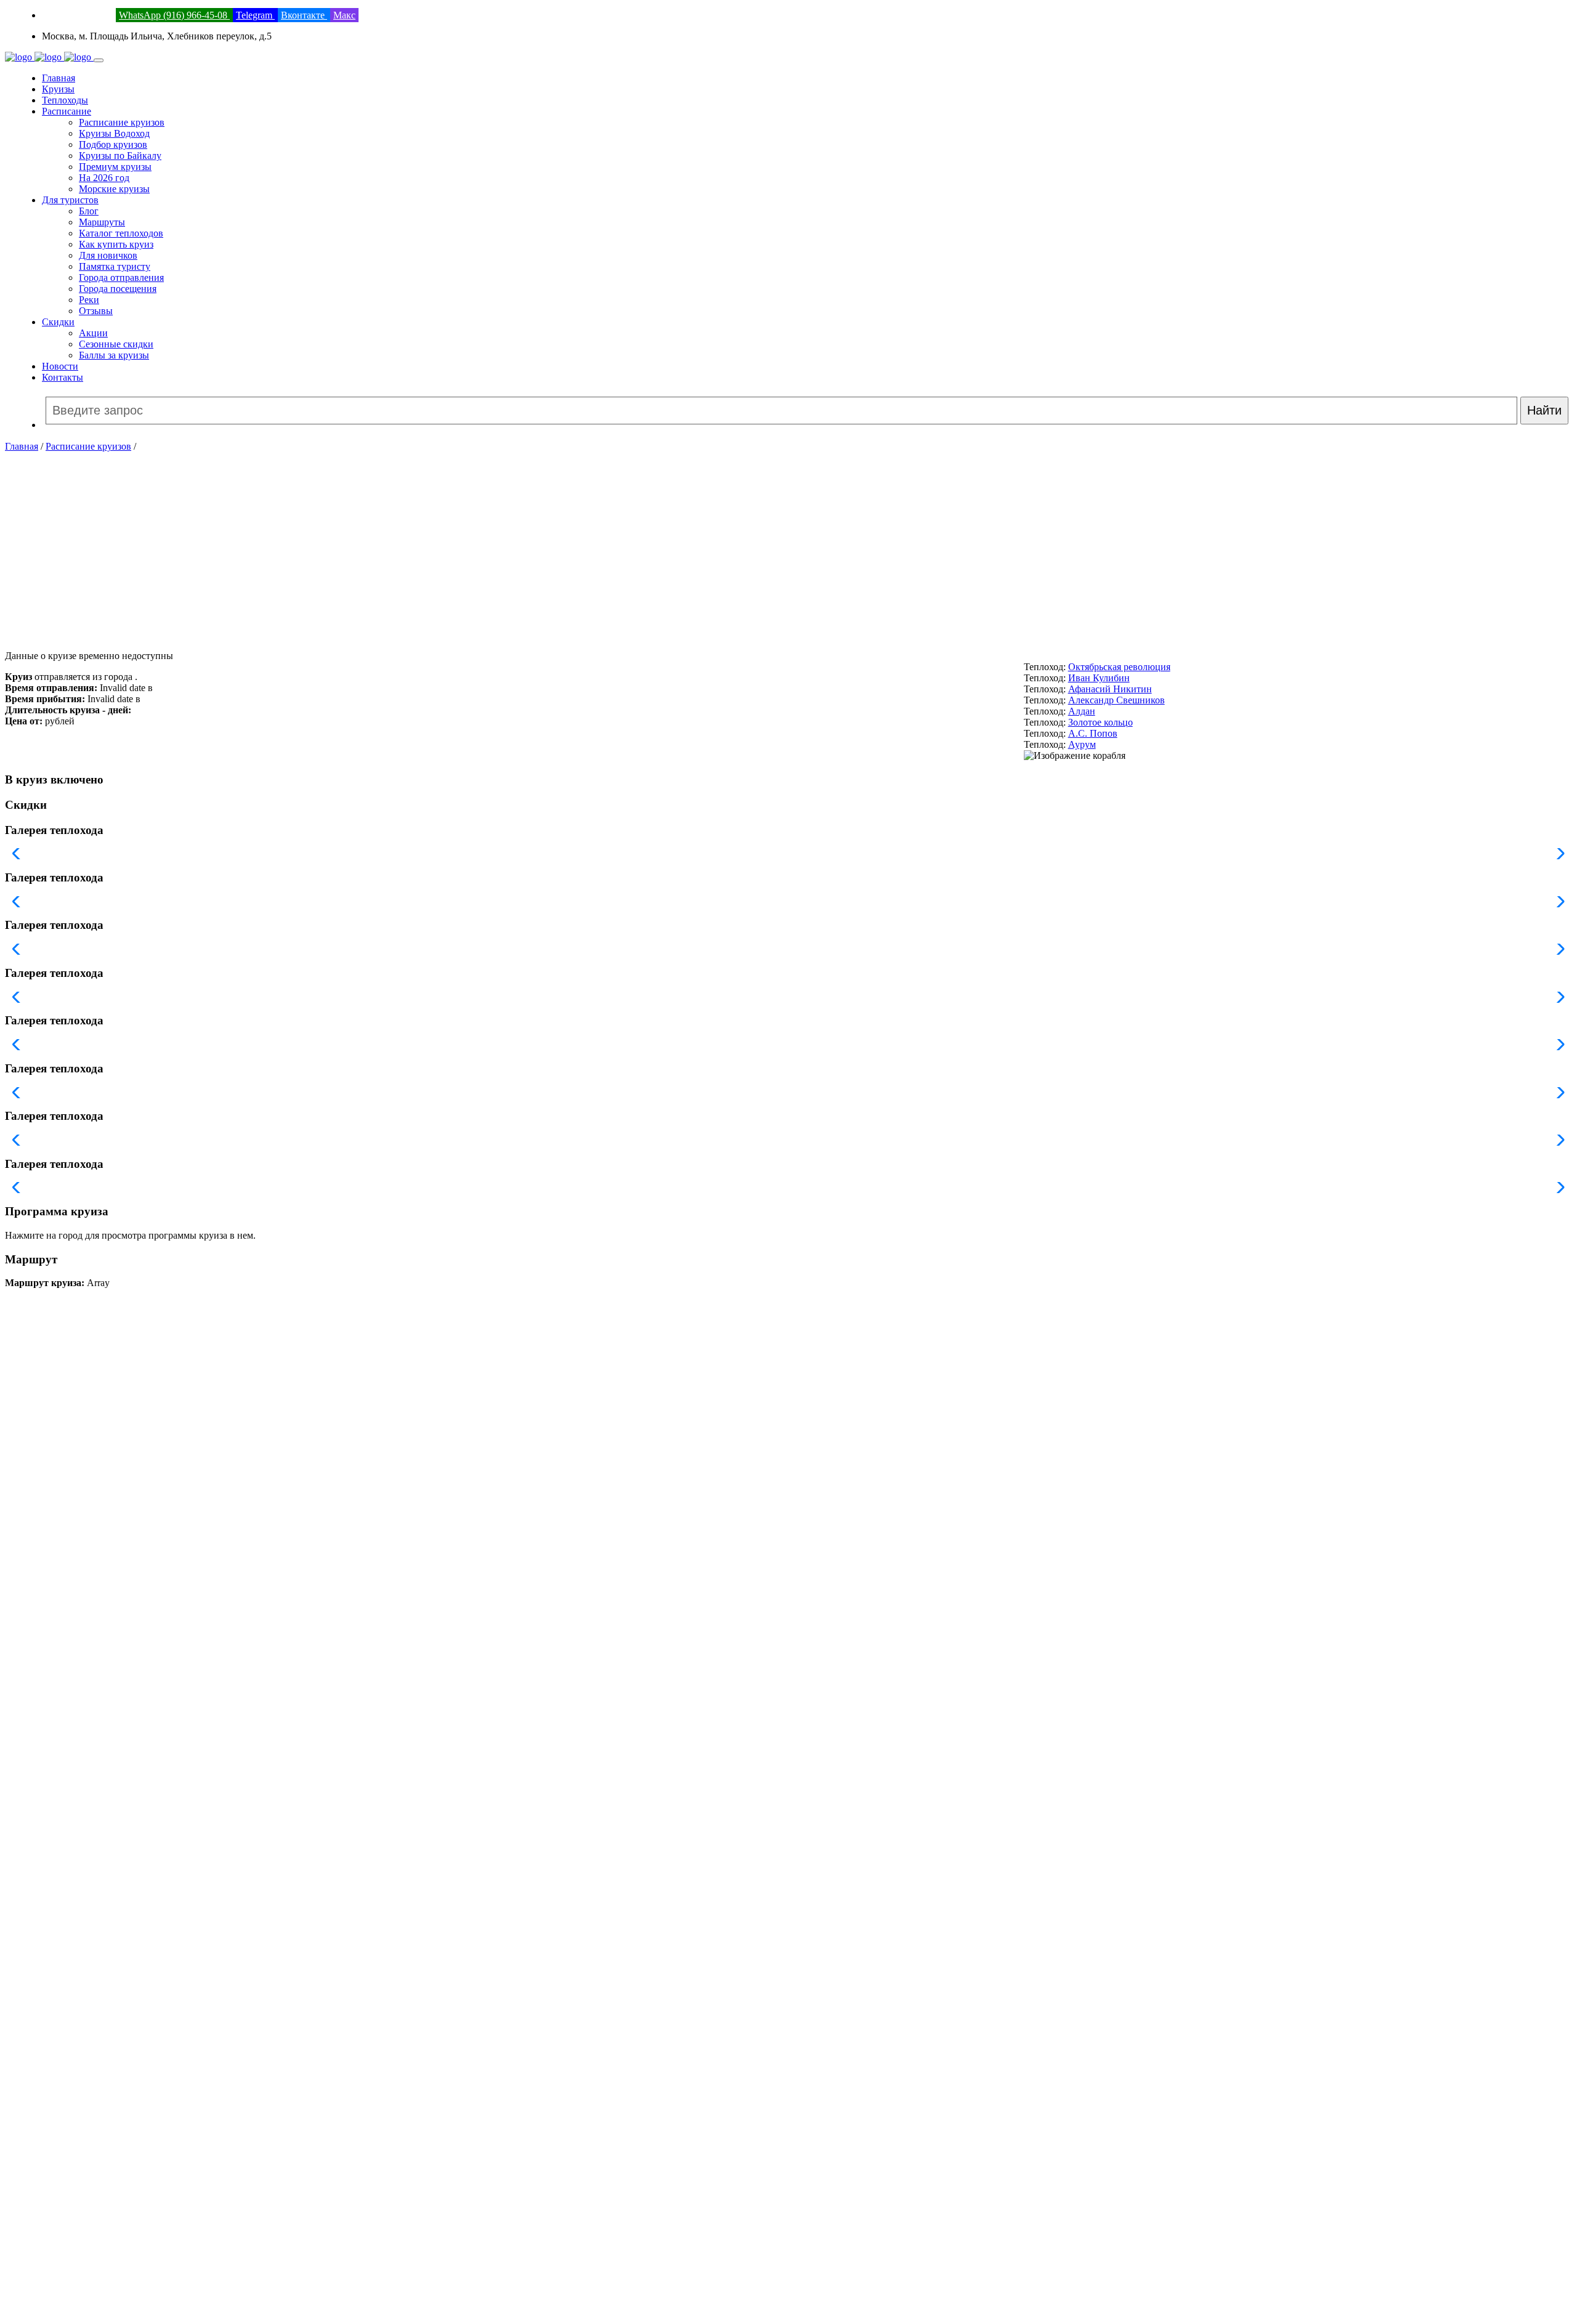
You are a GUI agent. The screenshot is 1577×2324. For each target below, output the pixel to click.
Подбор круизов (113, 144)
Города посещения (118, 289)
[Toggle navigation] (99, 60)
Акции (93, 333)
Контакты (63, 377)
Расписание (67, 111)
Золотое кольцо (1101, 722)
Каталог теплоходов (121, 233)
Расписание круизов (122, 122)
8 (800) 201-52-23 (78, 15)
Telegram (255, 15)
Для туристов (70, 200)
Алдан (1082, 711)
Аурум (1082, 744)
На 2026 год (104, 178)
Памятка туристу (115, 266)
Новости (60, 366)
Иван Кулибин (1099, 678)
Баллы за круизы (114, 355)
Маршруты (102, 222)
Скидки (58, 322)
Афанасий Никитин (1110, 689)
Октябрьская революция (1119, 667)
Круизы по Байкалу (120, 156)
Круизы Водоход (114, 133)
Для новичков (108, 255)
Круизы (58, 89)
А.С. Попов (1093, 733)
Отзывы (96, 311)
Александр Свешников (1117, 700)
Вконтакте (304, 15)
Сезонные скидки (116, 344)
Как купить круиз (116, 244)
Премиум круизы (115, 167)
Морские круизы (114, 189)
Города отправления (121, 277)
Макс (344, 15)
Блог (89, 211)
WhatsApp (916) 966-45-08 (174, 15)
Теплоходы (65, 100)
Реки (89, 300)
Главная (59, 78)
